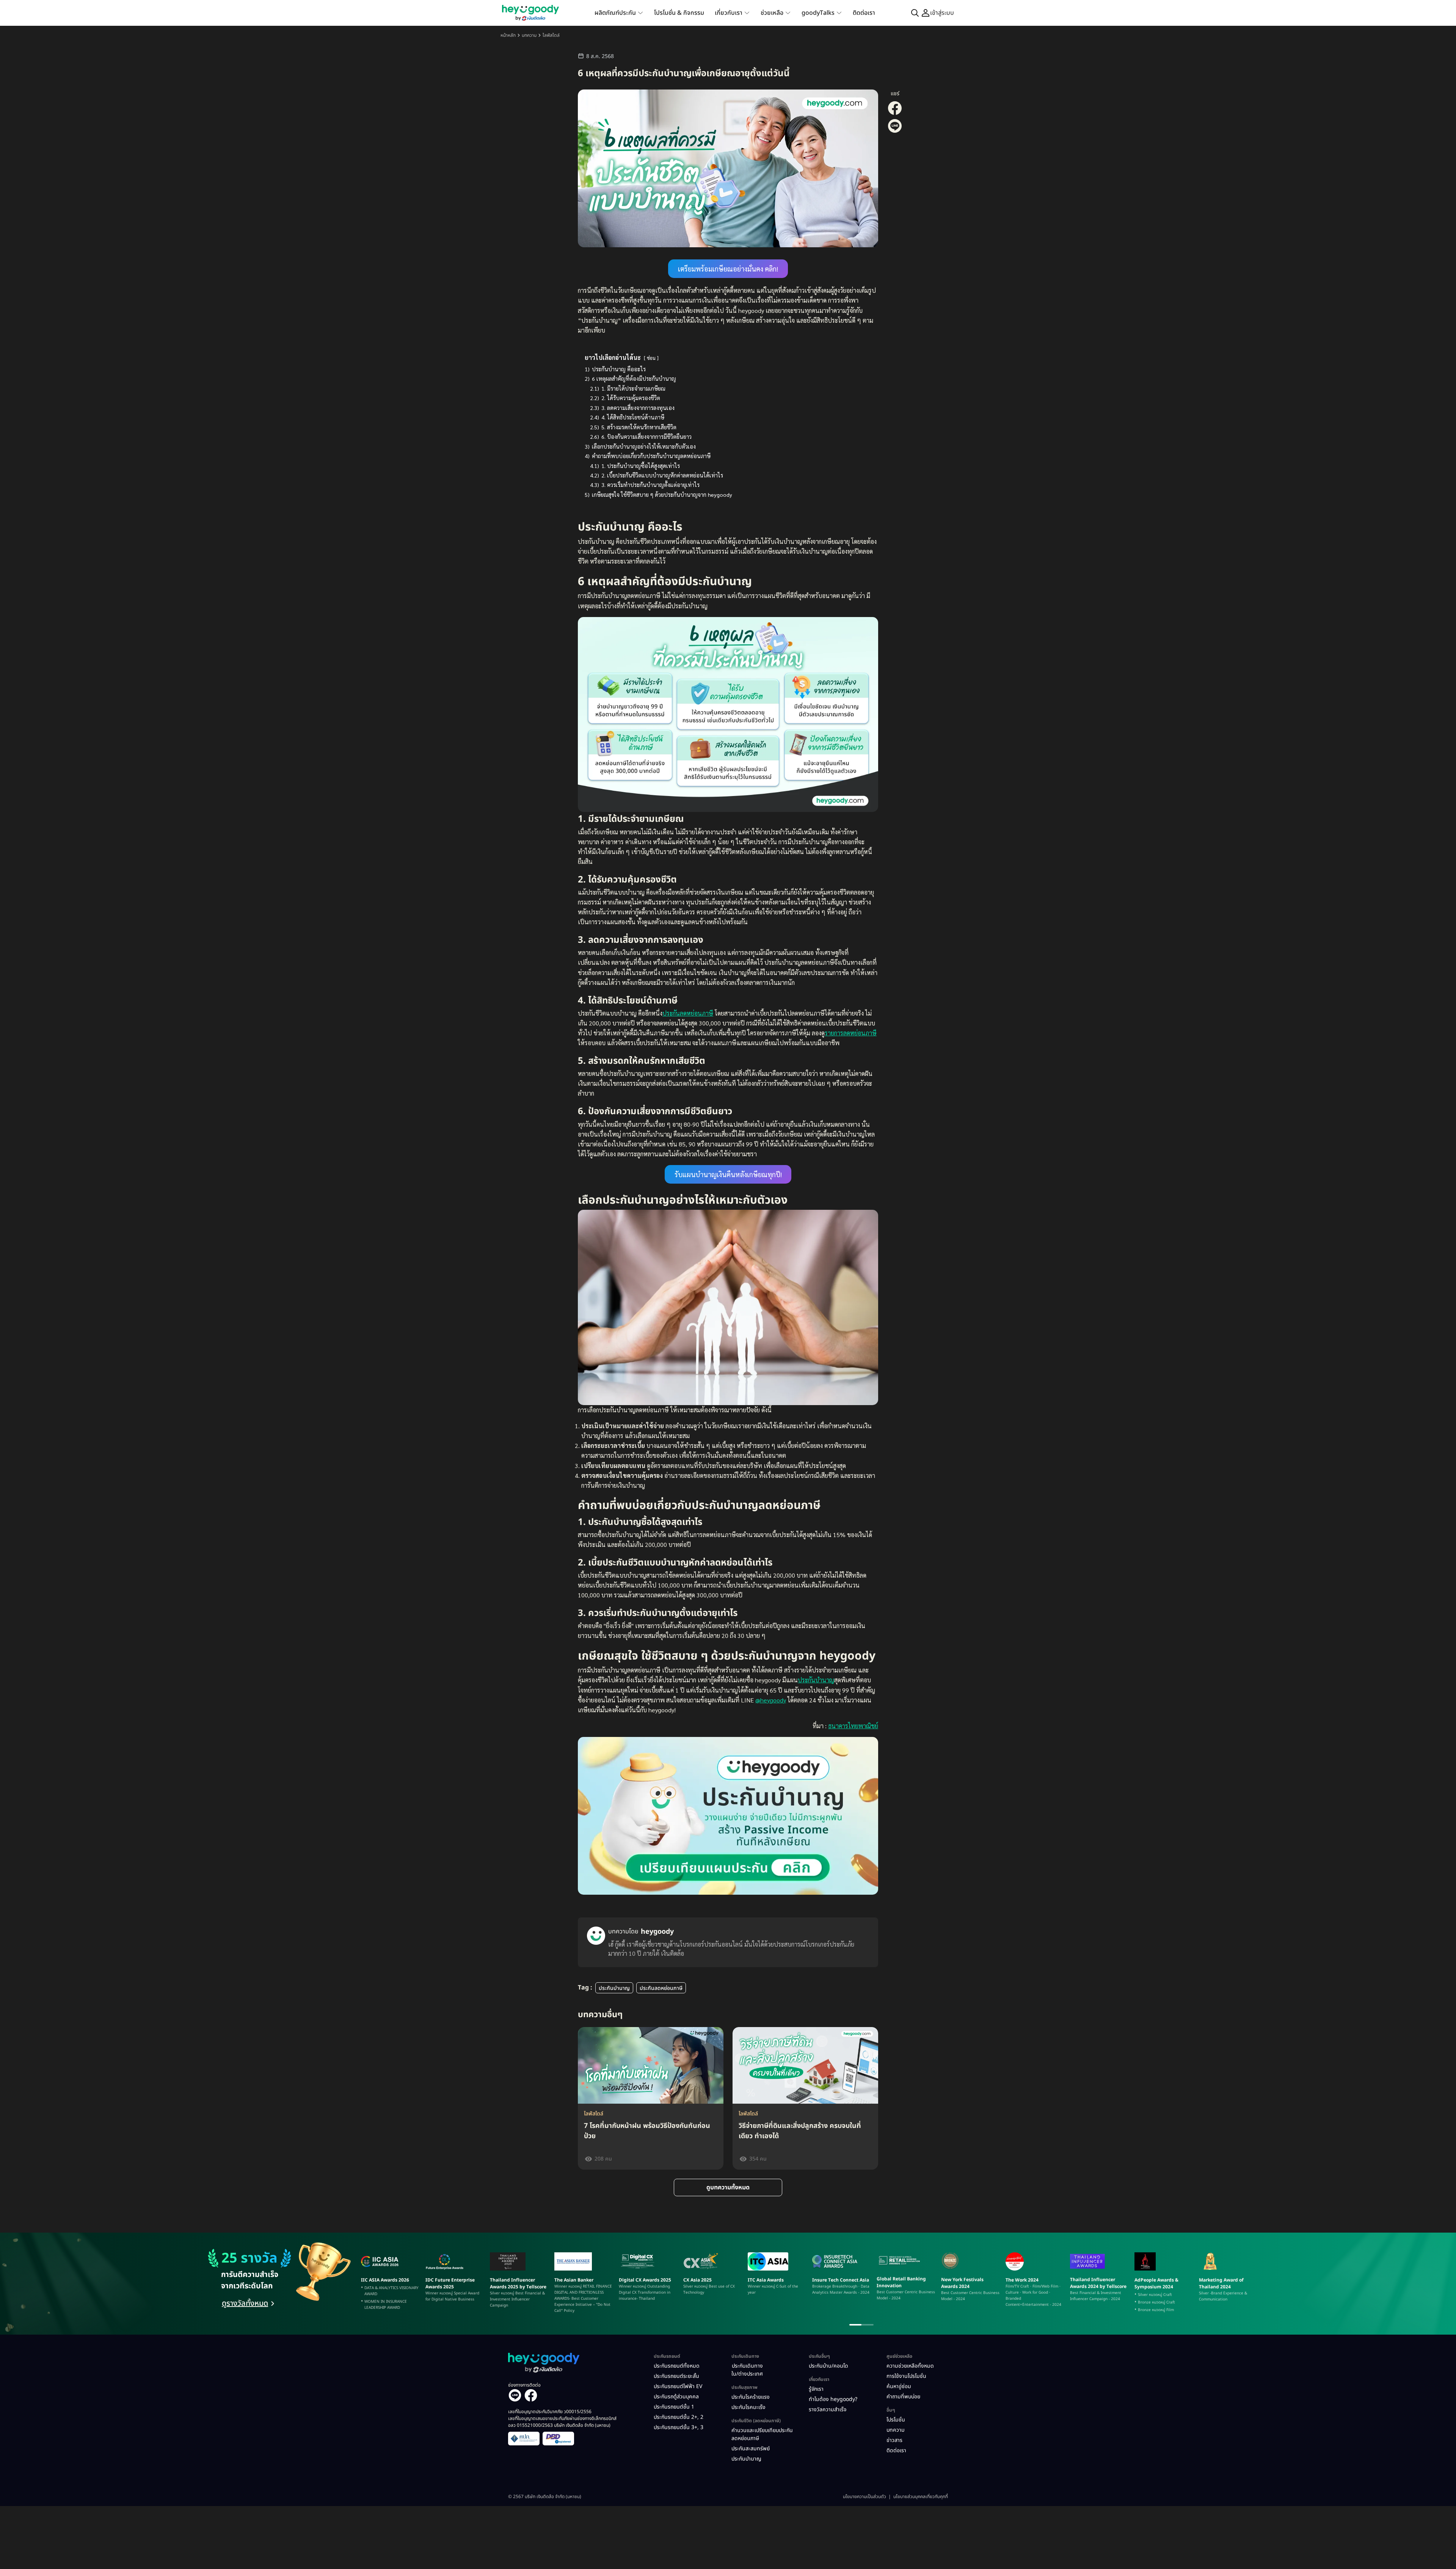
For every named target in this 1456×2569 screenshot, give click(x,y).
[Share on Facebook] (895, 114)
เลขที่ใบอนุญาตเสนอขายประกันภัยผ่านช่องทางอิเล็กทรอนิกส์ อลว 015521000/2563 (562, 2422)
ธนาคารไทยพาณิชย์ (853, 1726)
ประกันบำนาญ (816, 1680)
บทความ (529, 35)
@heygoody (771, 1700)
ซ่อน (651, 358)
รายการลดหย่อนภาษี (851, 1033)
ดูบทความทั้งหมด (728, 2187)
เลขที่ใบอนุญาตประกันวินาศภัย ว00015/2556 (550, 2412)
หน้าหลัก (508, 35)
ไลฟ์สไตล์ (551, 35)
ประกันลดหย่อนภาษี (688, 1013)
